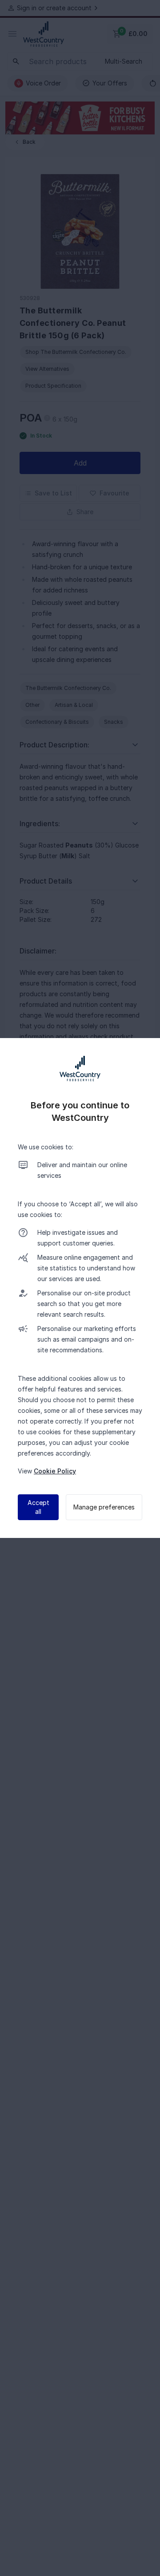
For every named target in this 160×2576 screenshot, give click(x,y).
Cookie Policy (55, 1471)
